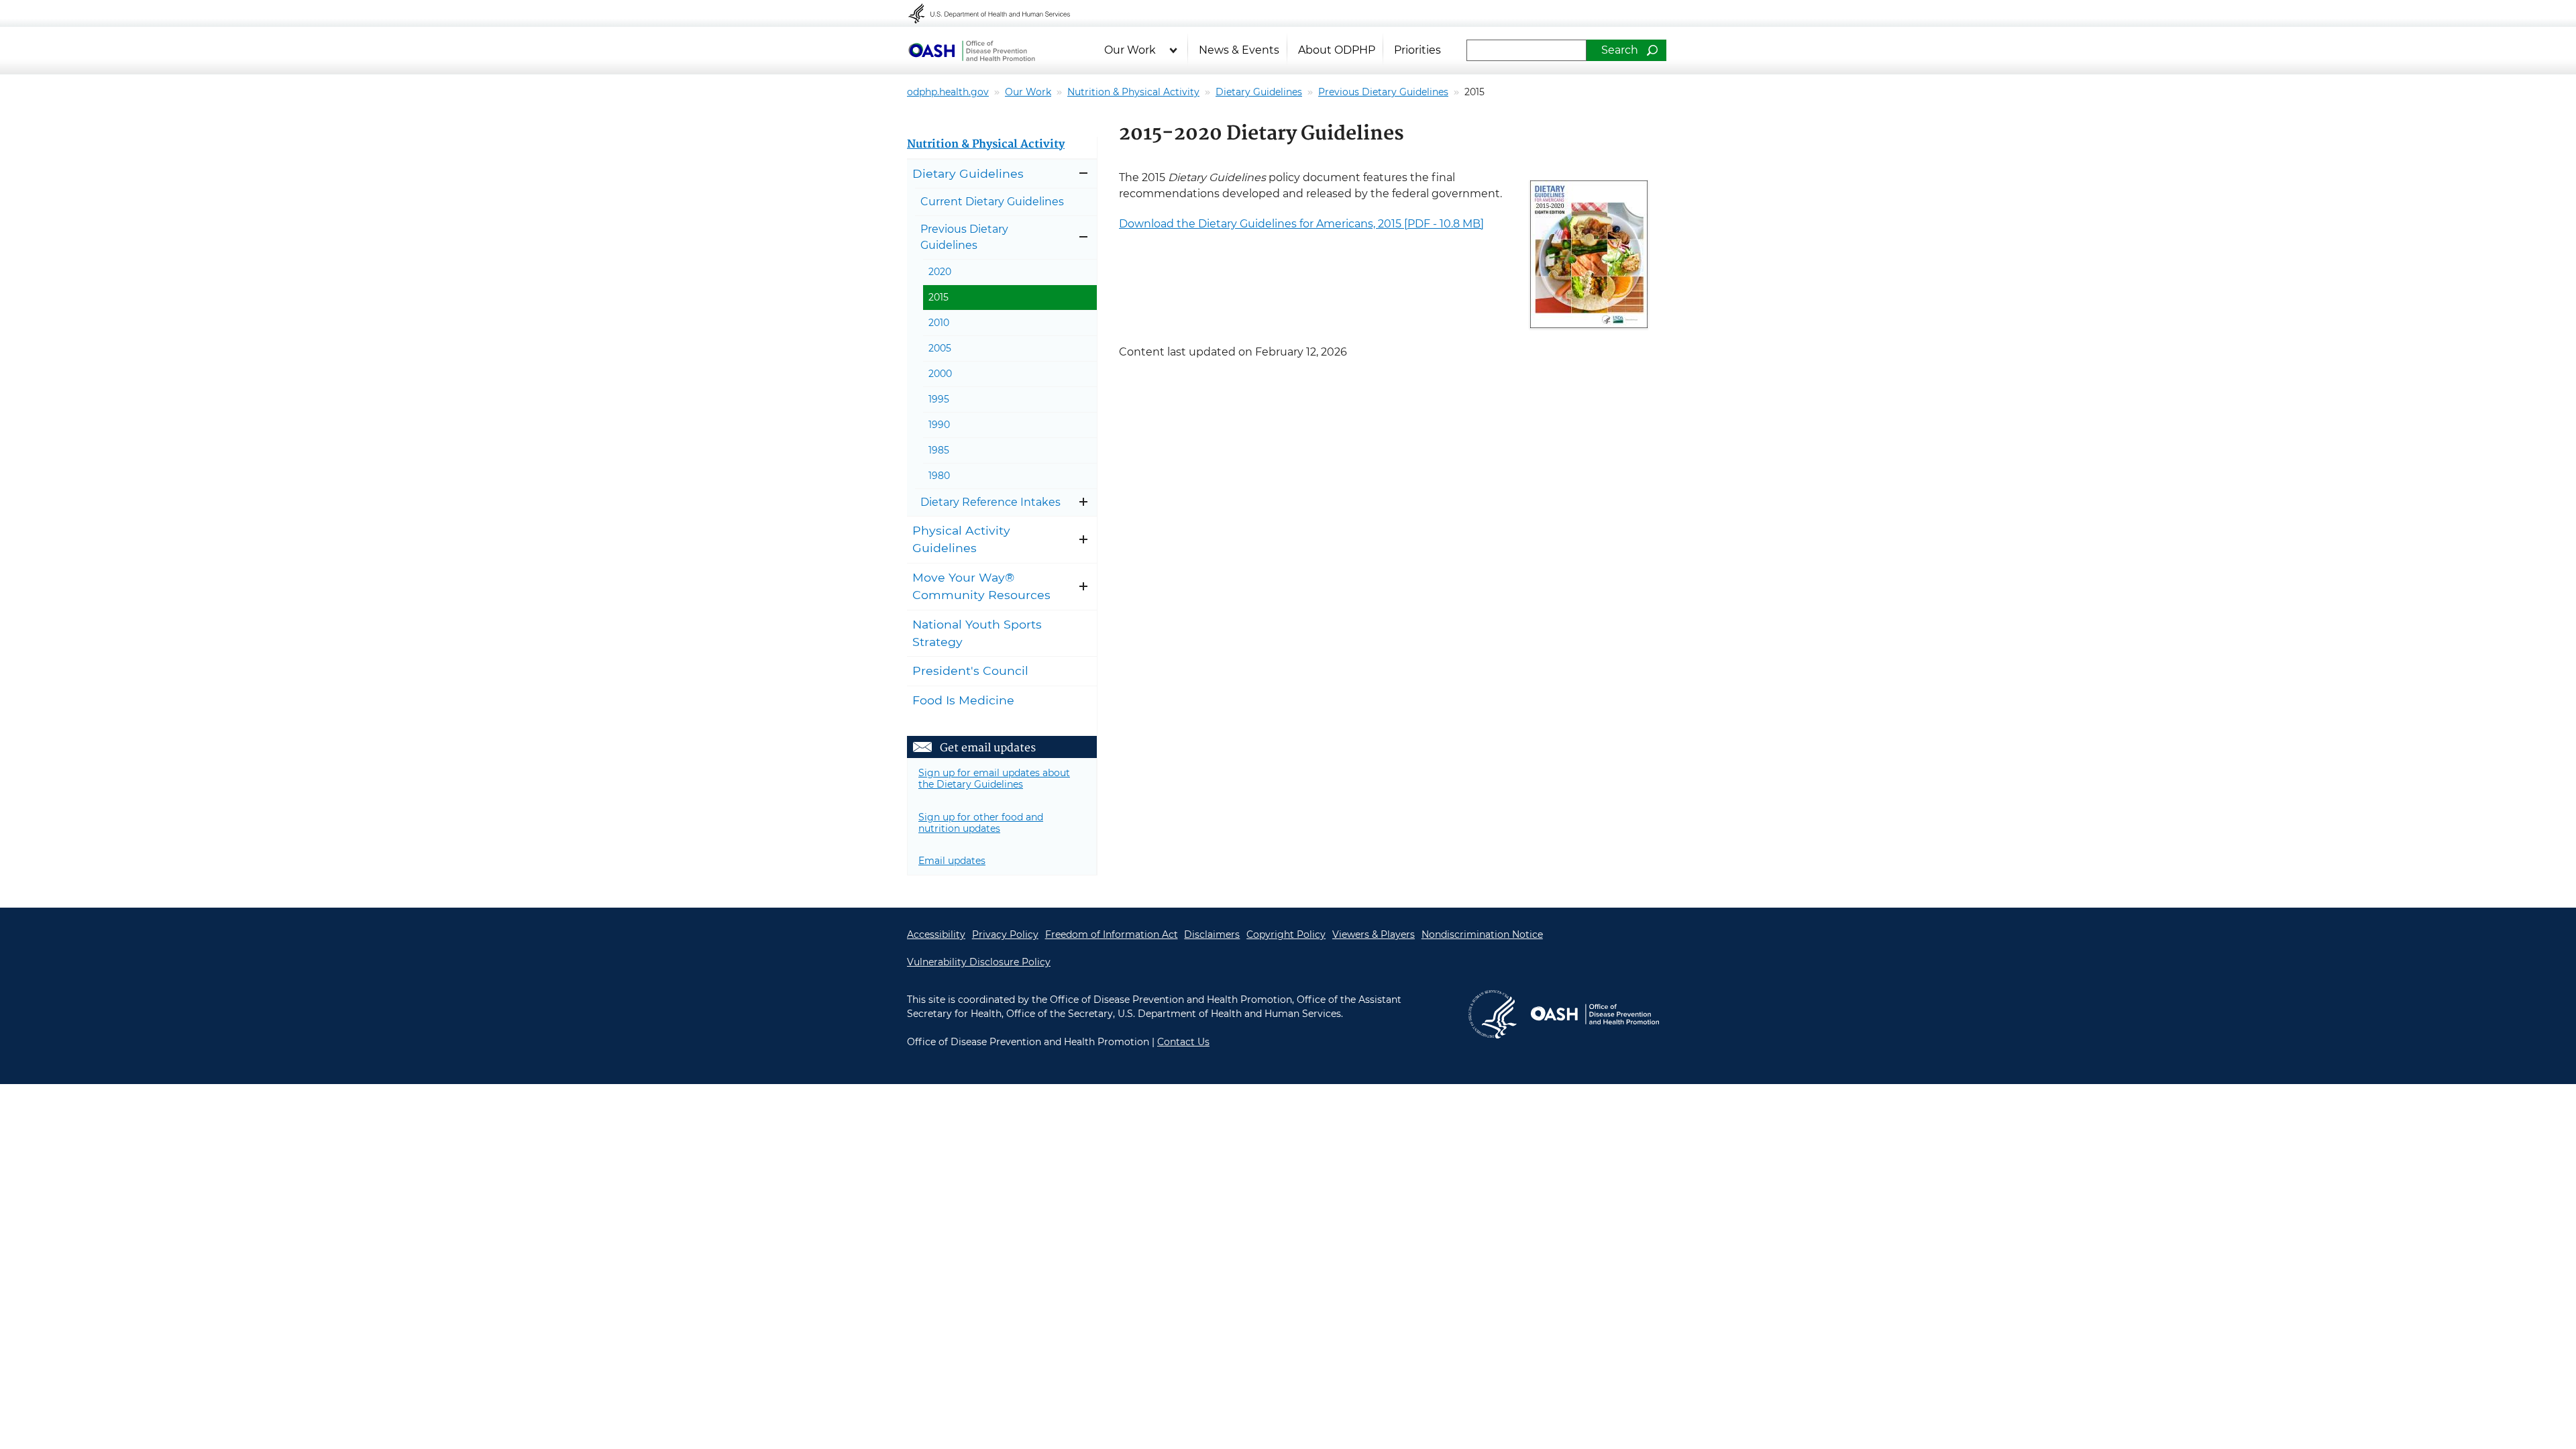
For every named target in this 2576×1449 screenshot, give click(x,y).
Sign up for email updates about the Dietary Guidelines (994, 779)
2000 (940, 374)
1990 (939, 425)
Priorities (1417, 50)
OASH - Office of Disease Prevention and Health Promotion (1595, 1014)
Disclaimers (1212, 934)
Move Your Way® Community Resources (981, 586)
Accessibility (936, 934)
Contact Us (1183, 1042)
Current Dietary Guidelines (992, 202)
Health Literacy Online (971, 50)
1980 (939, 476)
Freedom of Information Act (1112, 934)
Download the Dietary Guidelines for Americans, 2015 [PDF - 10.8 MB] (1301, 224)
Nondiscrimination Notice (1482, 934)
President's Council (970, 670)
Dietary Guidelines (1259, 92)
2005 (940, 348)
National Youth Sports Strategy (977, 633)
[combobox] (1526, 50)
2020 (940, 272)
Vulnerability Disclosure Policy (979, 962)
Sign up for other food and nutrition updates (981, 823)
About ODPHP (1337, 50)
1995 (939, 399)
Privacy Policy (1005, 934)
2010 (939, 323)
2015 (938, 297)
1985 (939, 450)
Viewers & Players (1374, 934)
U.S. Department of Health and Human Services (998, 13)
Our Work (1130, 50)
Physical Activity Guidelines (961, 539)
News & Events (1239, 50)
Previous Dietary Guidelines (1383, 92)
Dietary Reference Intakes (990, 502)
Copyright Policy (1286, 934)
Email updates (952, 861)
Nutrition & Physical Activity (1133, 92)
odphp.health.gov (948, 92)
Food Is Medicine (963, 700)
